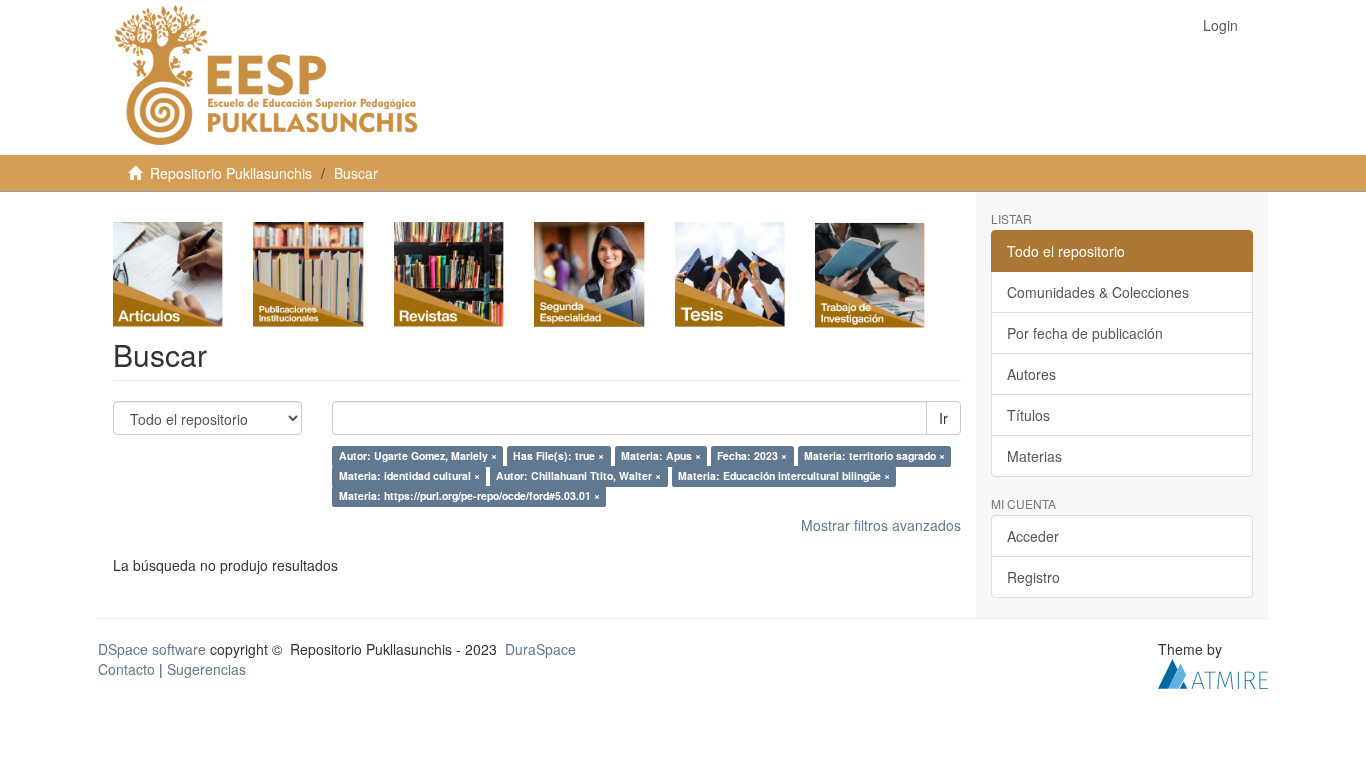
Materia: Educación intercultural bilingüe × (784, 476)
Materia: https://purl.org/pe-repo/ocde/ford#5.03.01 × (469, 496)
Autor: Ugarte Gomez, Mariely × (418, 456)
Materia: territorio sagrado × (874, 456)
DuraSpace (540, 649)
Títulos (1028, 415)
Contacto (126, 669)
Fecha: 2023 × (752, 456)
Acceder (1033, 536)
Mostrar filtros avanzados (881, 525)
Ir (943, 418)
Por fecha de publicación (1085, 333)
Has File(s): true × (558, 456)
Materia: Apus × (661, 456)
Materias (1034, 456)
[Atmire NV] (1213, 672)
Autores (1031, 374)
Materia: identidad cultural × (409, 476)
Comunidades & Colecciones (1098, 292)
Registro (1033, 577)
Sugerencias (206, 669)
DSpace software (152, 649)
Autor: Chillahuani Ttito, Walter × (578, 476)
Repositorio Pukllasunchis (231, 173)
